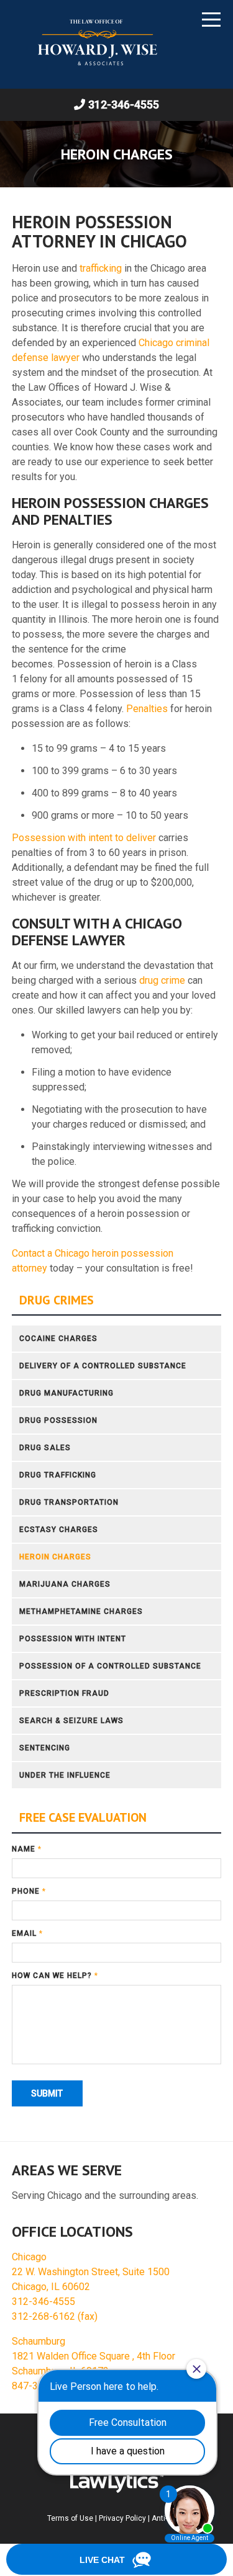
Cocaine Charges (58, 1339)
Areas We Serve (67, 2170)
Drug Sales (45, 1448)
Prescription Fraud (64, 1693)
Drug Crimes (57, 1300)
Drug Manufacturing (66, 1393)
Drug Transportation (69, 1502)
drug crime (163, 980)
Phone (29, 1891)
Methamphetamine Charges (81, 1611)
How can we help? (55, 1976)
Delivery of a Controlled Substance (103, 1366)
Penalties (147, 709)
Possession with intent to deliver (84, 838)
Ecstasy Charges (59, 1530)
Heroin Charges (55, 1557)
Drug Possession (58, 1420)
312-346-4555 (124, 105)
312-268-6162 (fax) (55, 2316)
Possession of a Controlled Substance (110, 1666)
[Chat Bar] (116, 2560)
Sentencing (45, 1748)
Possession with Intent (73, 1639)
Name (27, 1849)
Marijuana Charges (65, 1584)
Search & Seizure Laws (71, 1721)
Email (27, 1933)
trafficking (101, 268)
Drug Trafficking (58, 1475)
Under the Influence (65, 1775)
